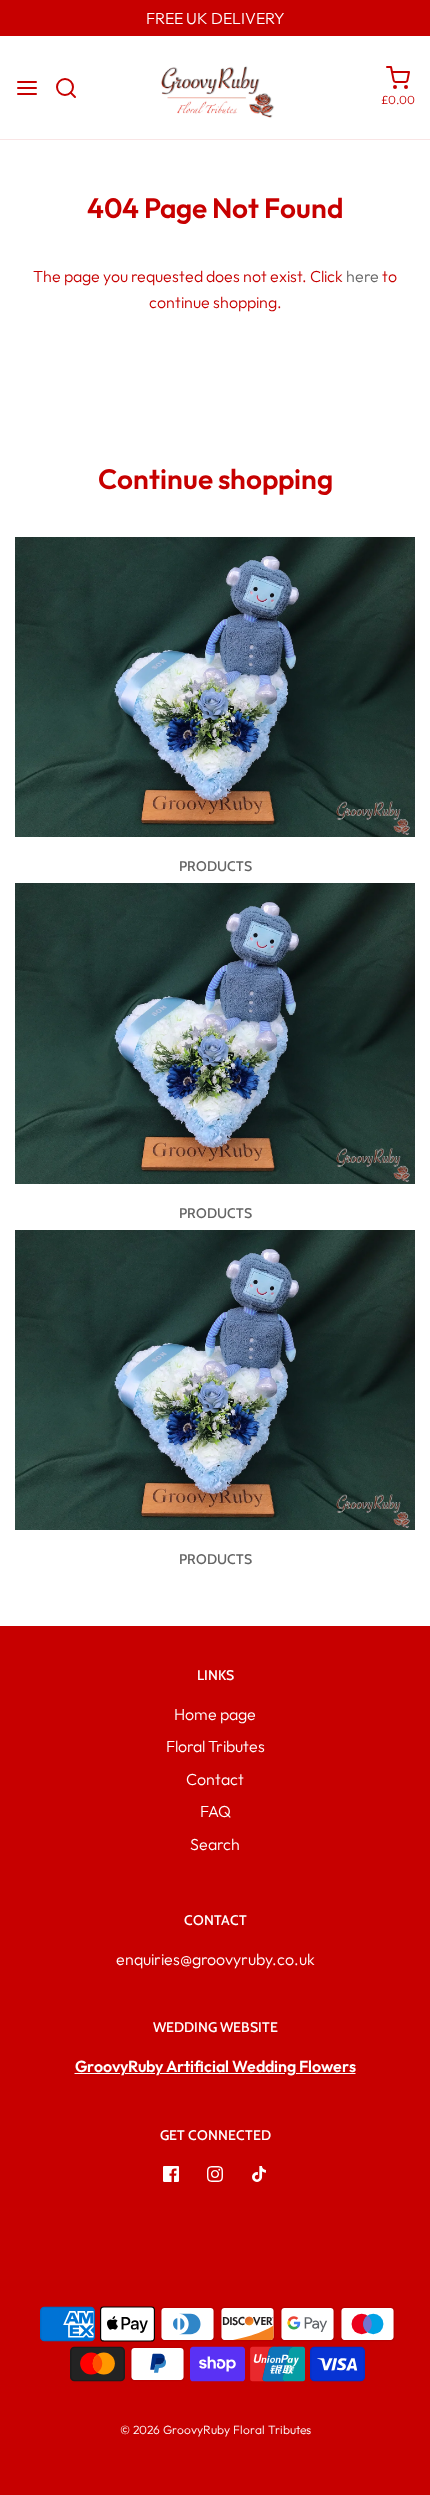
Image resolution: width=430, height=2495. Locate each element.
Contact (215, 1779)
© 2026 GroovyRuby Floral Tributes (215, 2429)
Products (215, 866)
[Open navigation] (27, 88)
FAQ (215, 1811)
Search (215, 1844)
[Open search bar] (73, 88)
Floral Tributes (215, 1746)
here (362, 276)
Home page (215, 1714)
